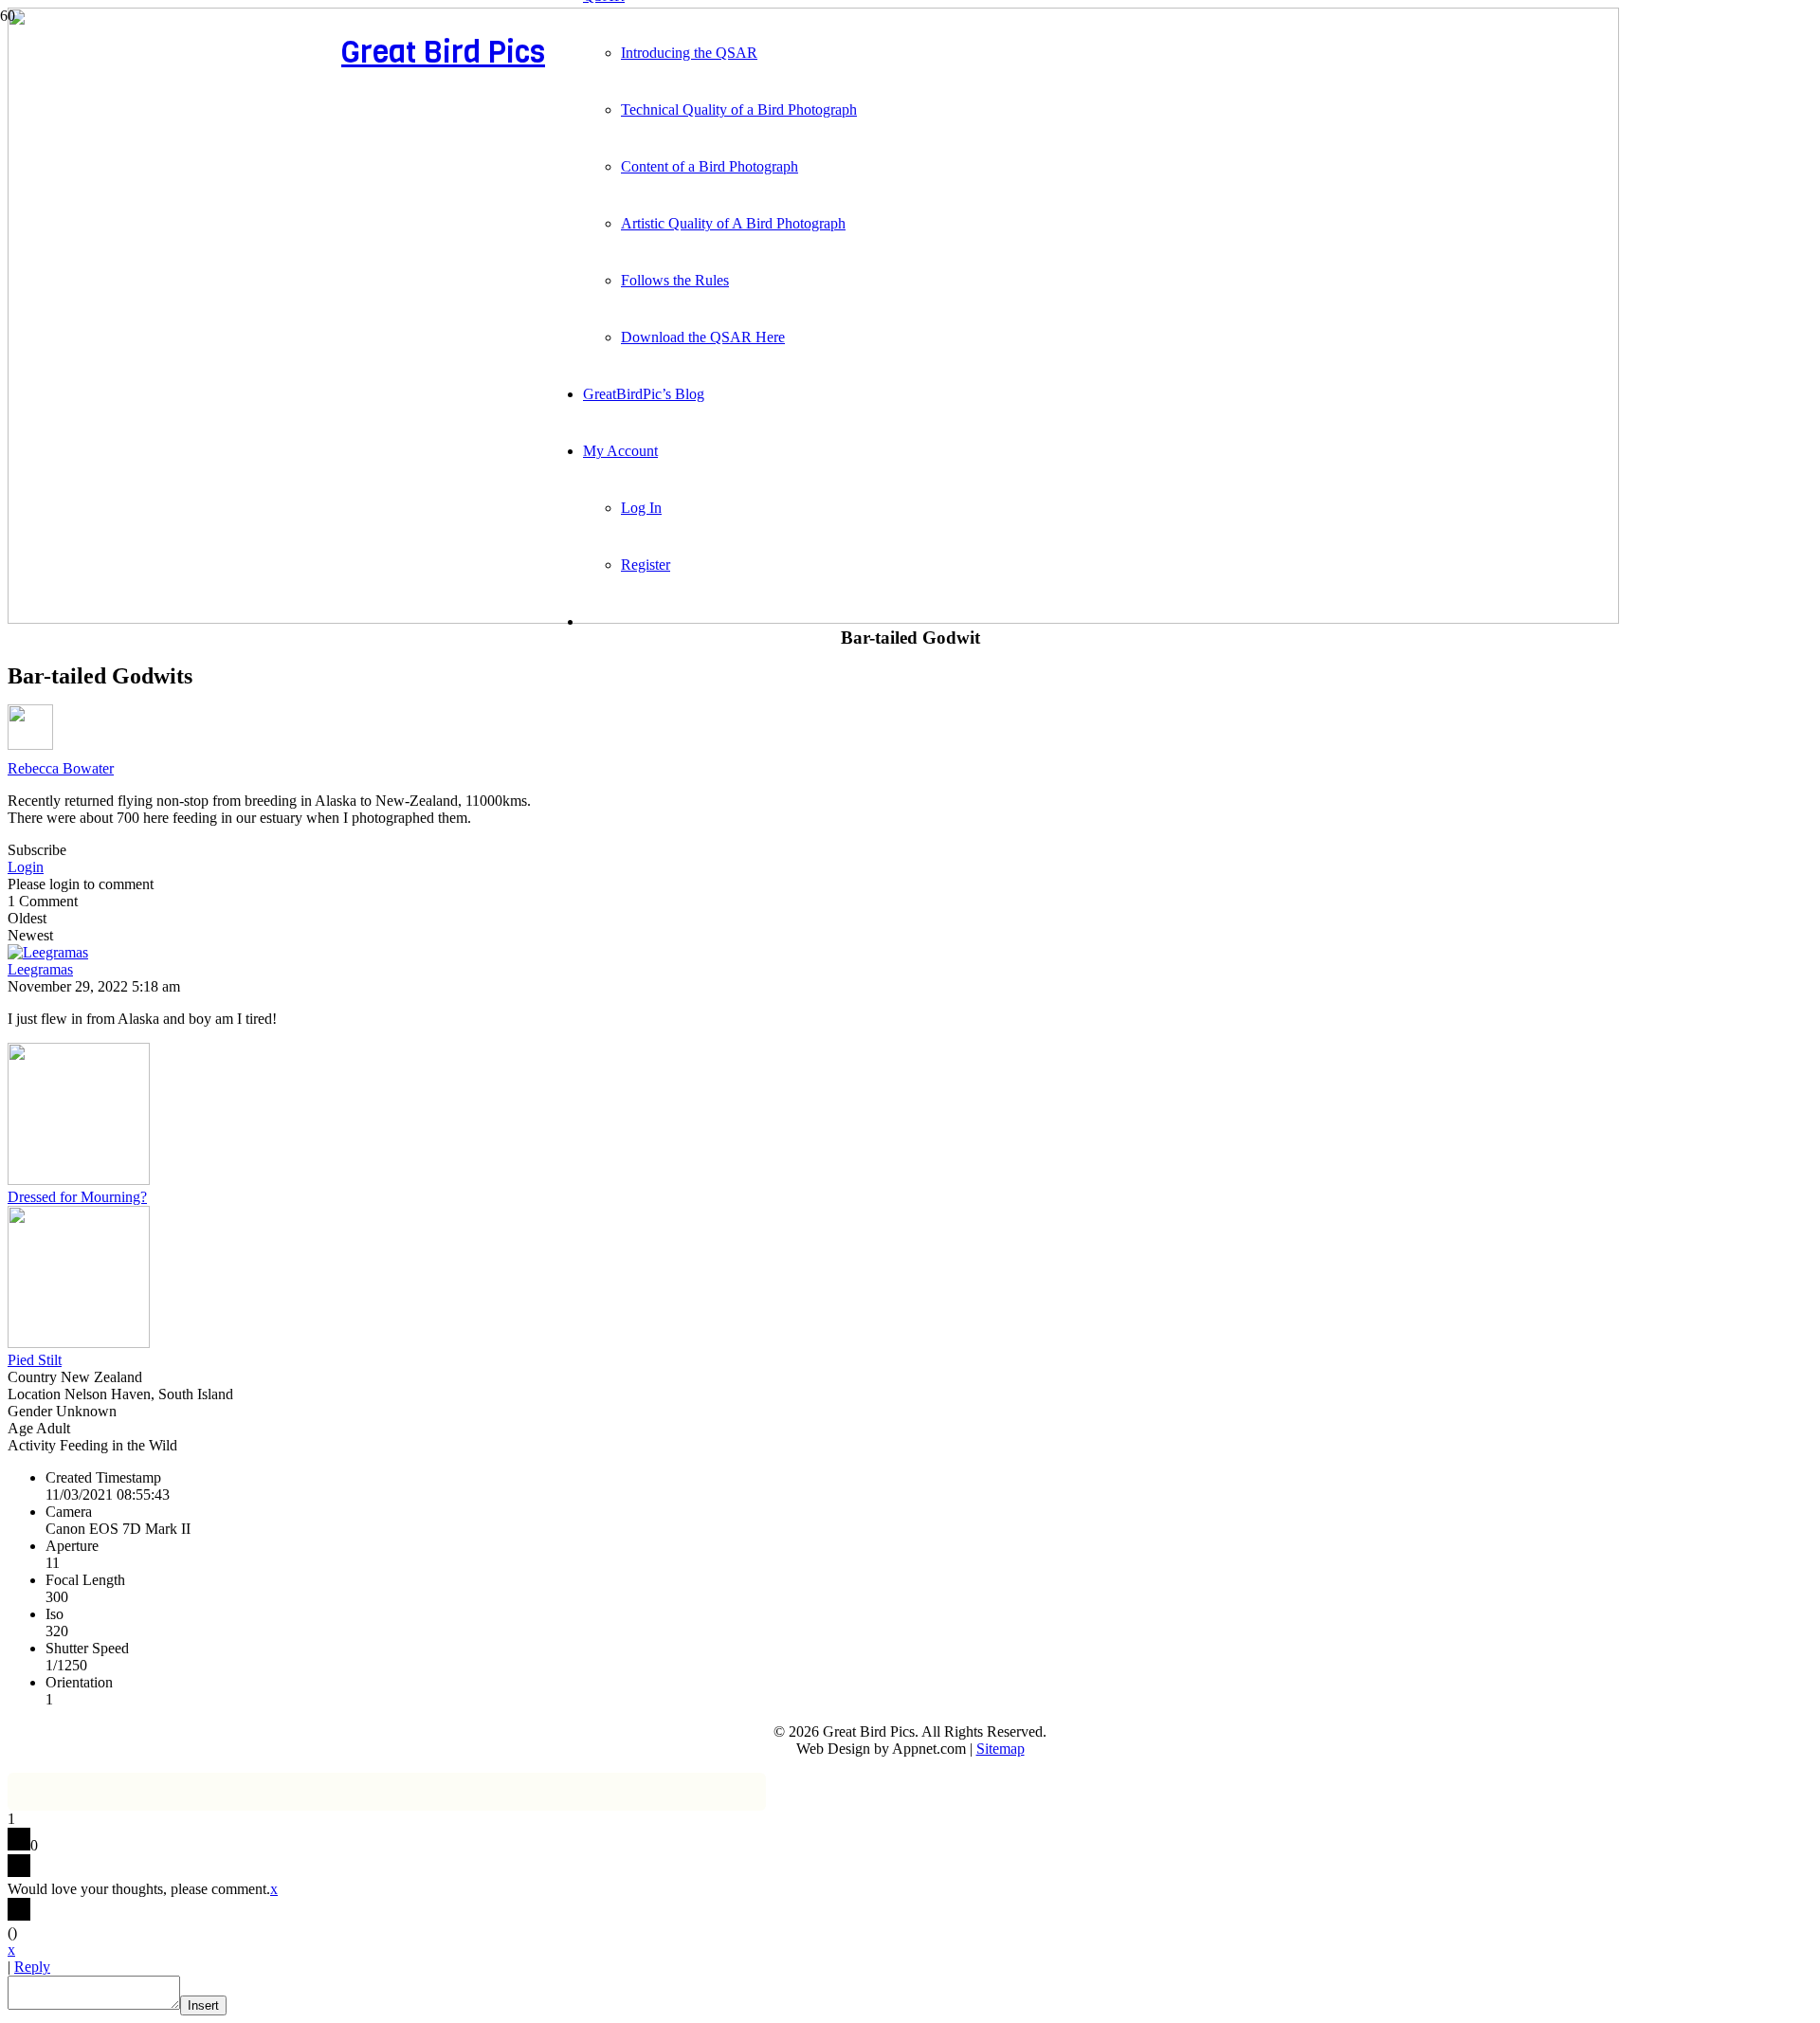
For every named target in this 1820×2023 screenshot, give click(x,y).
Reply (32, 1967)
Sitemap (1001, 1749)
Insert (203, 2005)
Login (26, 867)
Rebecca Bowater (61, 768)
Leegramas (40, 969)
